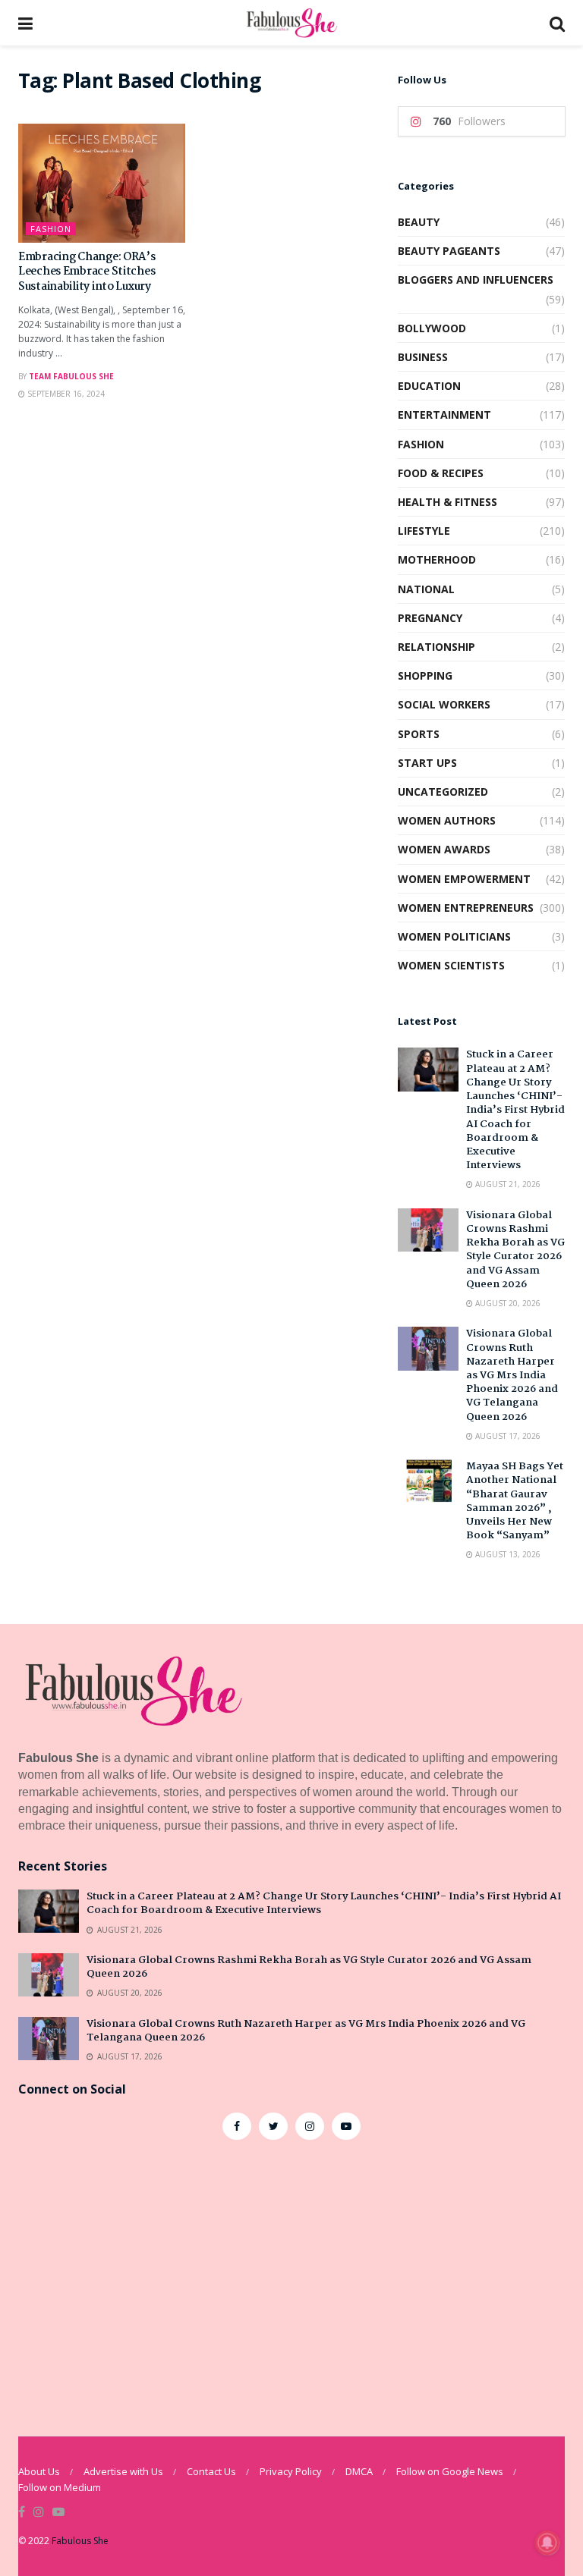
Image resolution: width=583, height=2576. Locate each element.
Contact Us (211, 2471)
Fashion (51, 229)
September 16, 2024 (65, 394)
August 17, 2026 (507, 1436)
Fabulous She (80, 2541)
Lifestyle (424, 531)
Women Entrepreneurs (466, 908)
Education (429, 386)
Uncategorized (443, 792)
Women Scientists (451, 965)
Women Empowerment (464, 879)
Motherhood (437, 559)
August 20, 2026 (507, 1303)
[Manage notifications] (547, 2543)
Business (423, 357)
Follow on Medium (60, 2487)
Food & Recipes (441, 473)
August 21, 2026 (507, 1184)
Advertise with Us (123, 2471)
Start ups (427, 763)
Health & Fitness (447, 502)
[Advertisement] (291, 2276)
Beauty (419, 222)
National (426, 589)
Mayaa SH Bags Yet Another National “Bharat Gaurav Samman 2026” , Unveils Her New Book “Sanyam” (515, 1501)
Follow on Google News (450, 2471)
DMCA (359, 2471)
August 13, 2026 (507, 1554)
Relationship (436, 647)
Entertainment (444, 415)
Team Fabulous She (71, 376)
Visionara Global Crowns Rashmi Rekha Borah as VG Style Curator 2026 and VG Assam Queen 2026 (515, 1250)
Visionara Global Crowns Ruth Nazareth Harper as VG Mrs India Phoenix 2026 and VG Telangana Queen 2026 (512, 1375)
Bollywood (432, 328)
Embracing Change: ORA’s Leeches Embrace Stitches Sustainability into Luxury (87, 272)
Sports (419, 734)
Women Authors (447, 820)
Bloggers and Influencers (476, 280)
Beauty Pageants (449, 251)
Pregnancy (430, 618)
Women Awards (444, 849)
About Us (39, 2471)
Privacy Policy (291, 2471)
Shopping (425, 675)
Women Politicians (454, 936)
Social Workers (444, 704)
